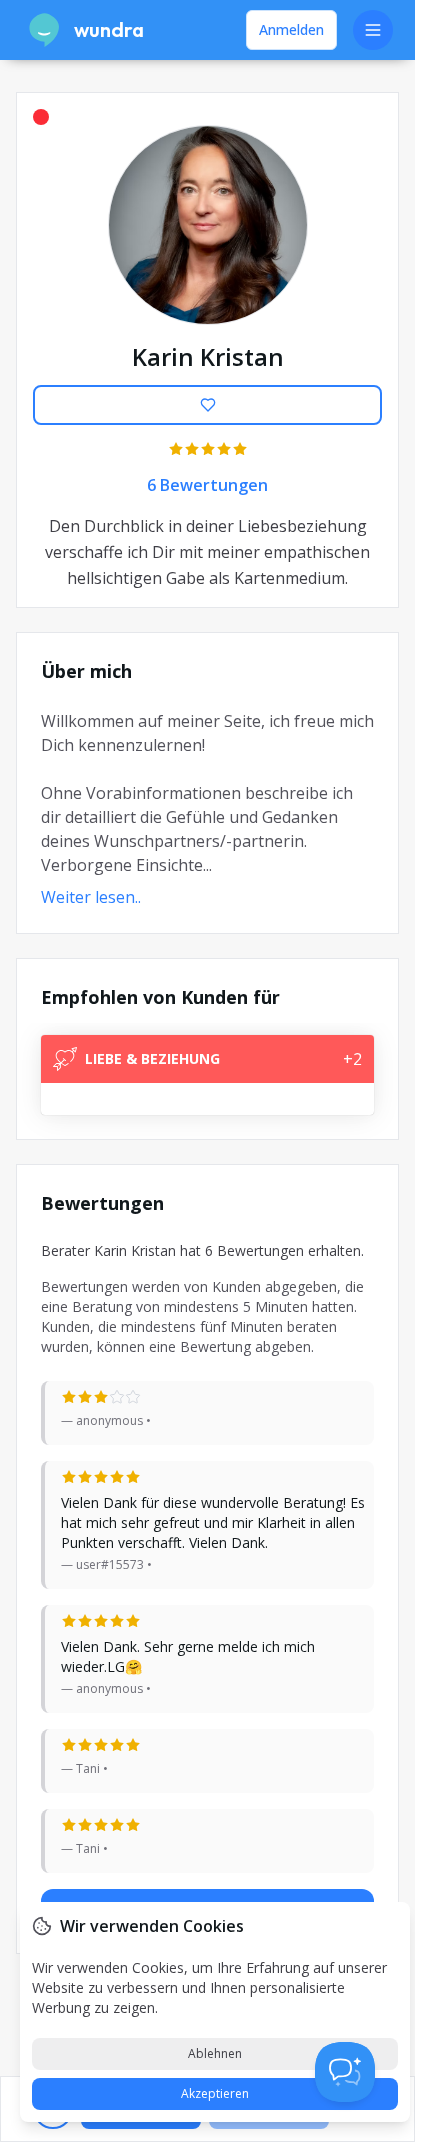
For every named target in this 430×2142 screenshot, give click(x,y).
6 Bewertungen (207, 485)
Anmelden (291, 29)
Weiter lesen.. (91, 897)
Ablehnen (215, 2053)
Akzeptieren (215, 2093)
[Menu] (373, 30)
